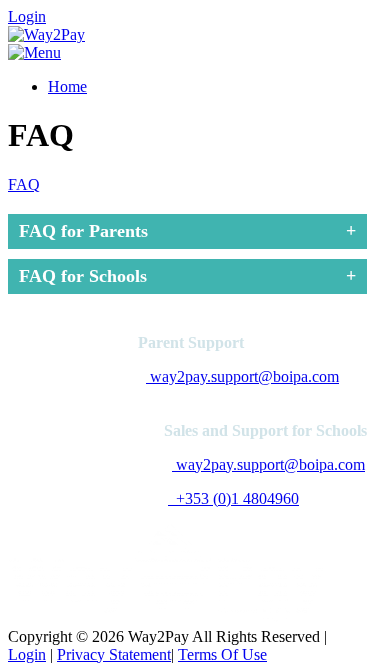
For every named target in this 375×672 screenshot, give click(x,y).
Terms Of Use (222, 654)
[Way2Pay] (46, 34)
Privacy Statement (114, 654)
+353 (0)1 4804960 (233, 498)
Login (27, 16)
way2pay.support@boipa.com (242, 376)
